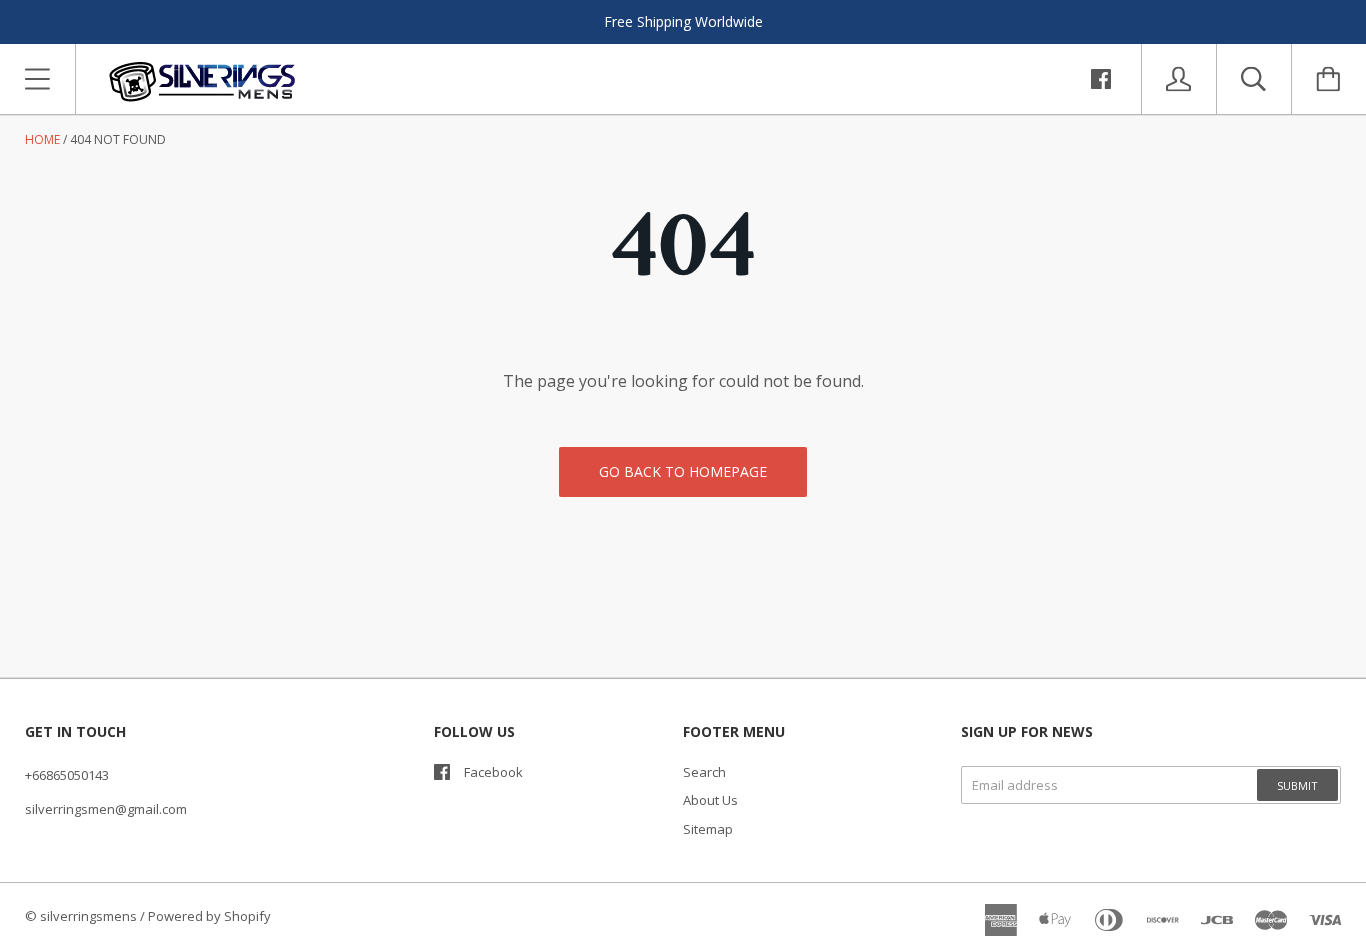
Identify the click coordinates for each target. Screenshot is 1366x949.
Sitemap (708, 829)
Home (42, 139)
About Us (710, 800)
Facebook (493, 772)
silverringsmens (88, 916)
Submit (1297, 785)
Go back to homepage (683, 471)
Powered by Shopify (209, 916)
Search (704, 772)
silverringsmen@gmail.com (106, 809)
